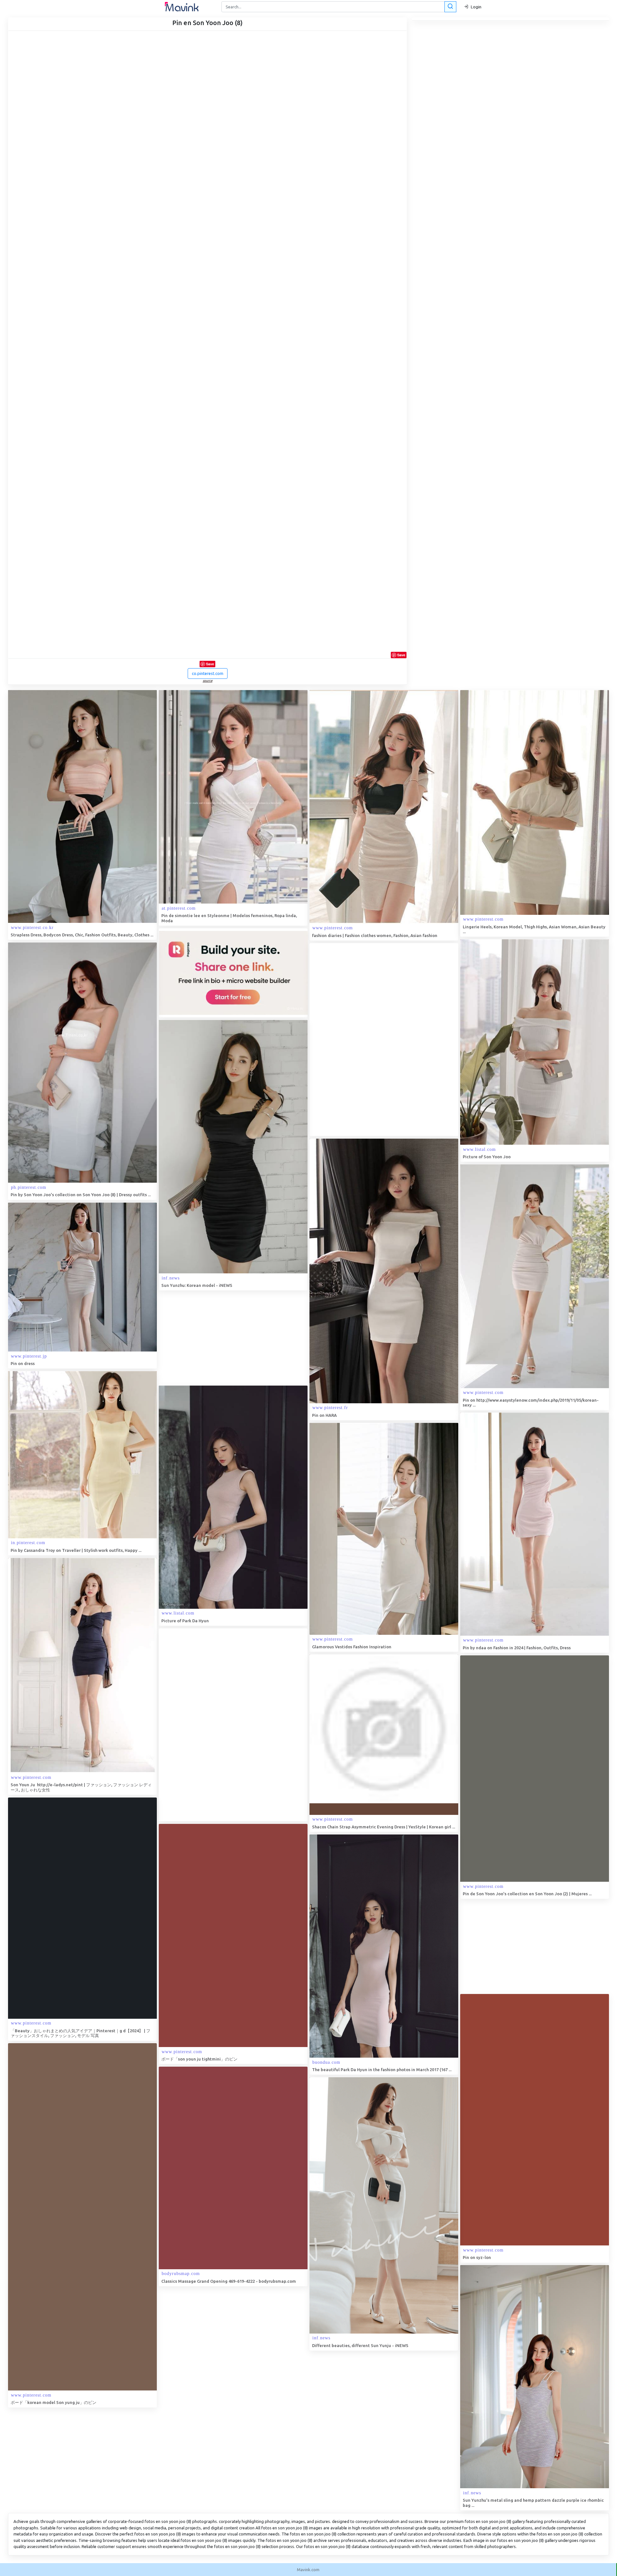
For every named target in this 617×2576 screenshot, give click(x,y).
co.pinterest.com (208, 673)
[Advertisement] (358, 1040)
